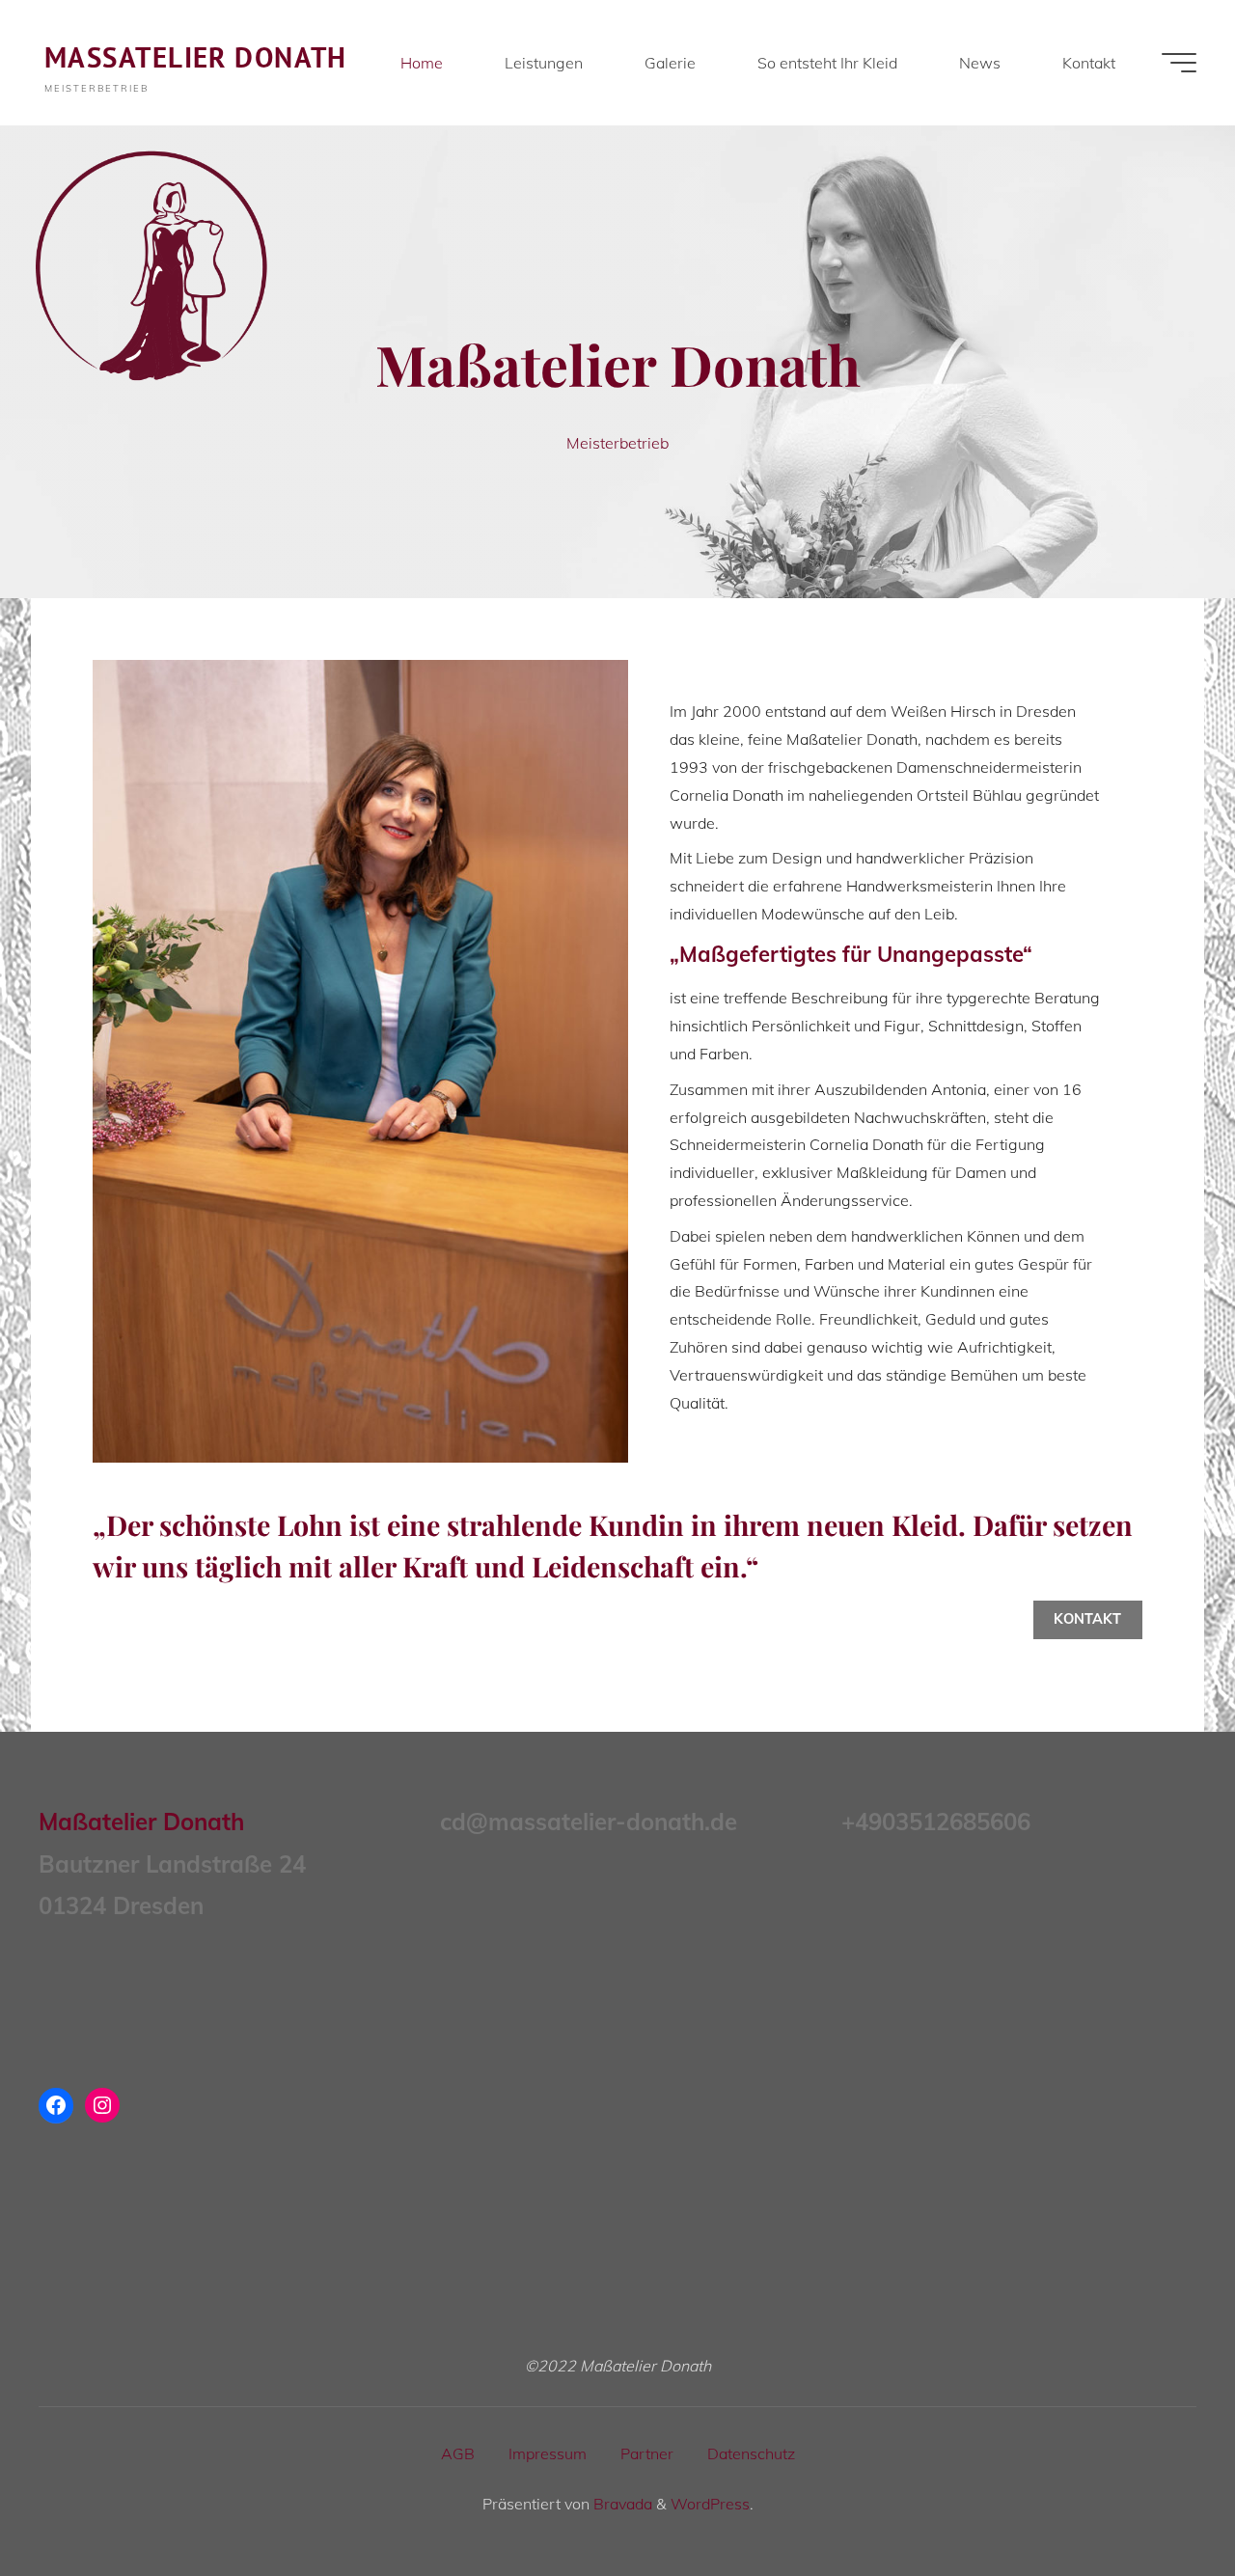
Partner (647, 2453)
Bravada (621, 2504)
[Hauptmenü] (1179, 63)
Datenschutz (751, 2453)
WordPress (710, 2504)
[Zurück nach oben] (1160, 2501)
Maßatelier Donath (196, 57)
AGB (458, 2453)
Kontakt (1087, 1619)
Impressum (548, 2453)
